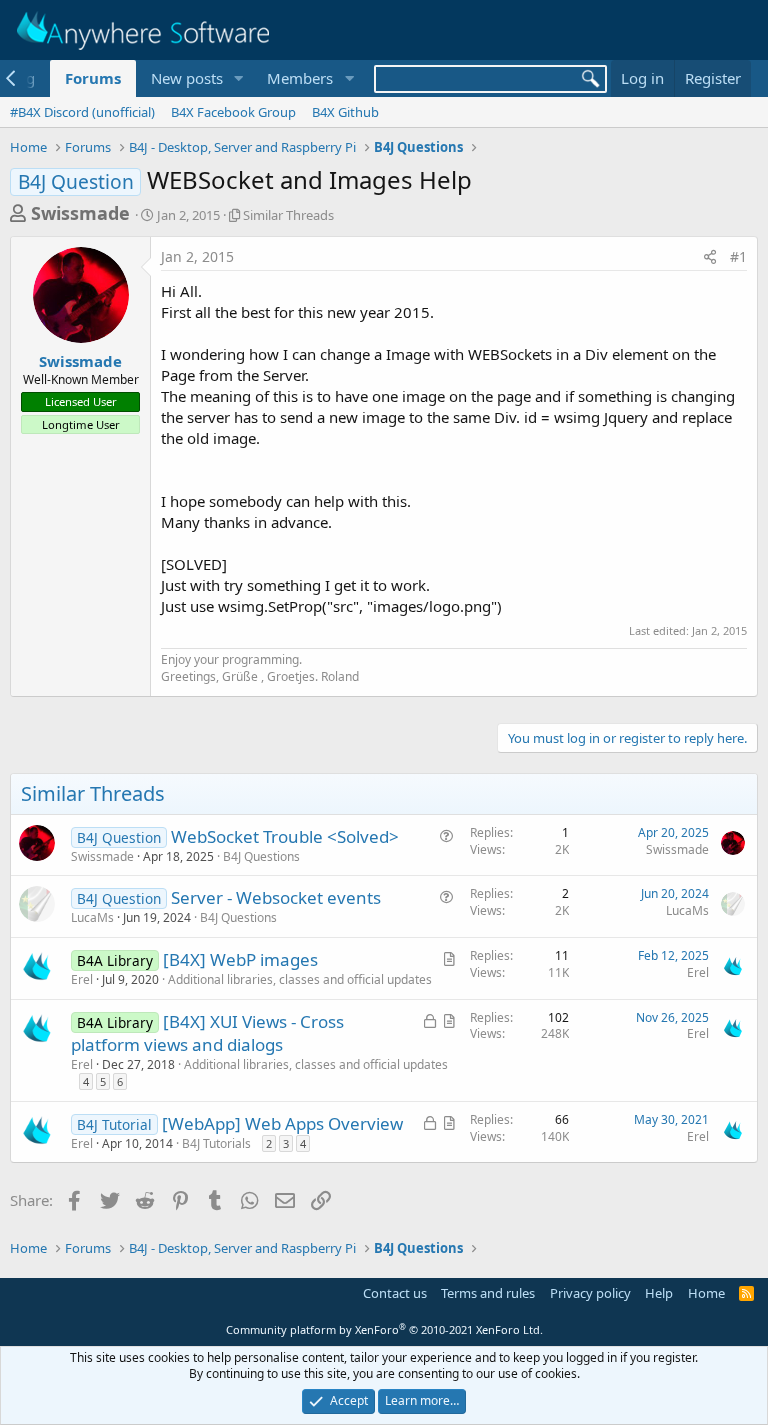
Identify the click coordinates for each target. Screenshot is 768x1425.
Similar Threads (288, 215)
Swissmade (80, 213)
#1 (738, 256)
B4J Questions (261, 856)
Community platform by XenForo (384, 1329)
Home (706, 1293)
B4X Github (345, 112)
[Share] (710, 257)
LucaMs (92, 917)
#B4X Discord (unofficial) (82, 112)
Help (659, 1293)
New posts (187, 78)
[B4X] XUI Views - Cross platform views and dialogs (207, 1033)
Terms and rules (488, 1293)
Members (300, 78)
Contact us (395, 1293)
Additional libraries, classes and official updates (300, 979)
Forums (93, 78)
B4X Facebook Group (233, 112)
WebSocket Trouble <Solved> (285, 836)
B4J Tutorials (216, 1143)
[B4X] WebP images (240, 959)
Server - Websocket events (276, 897)
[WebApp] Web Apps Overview (282, 1123)
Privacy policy (590, 1293)
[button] (238, 78)
